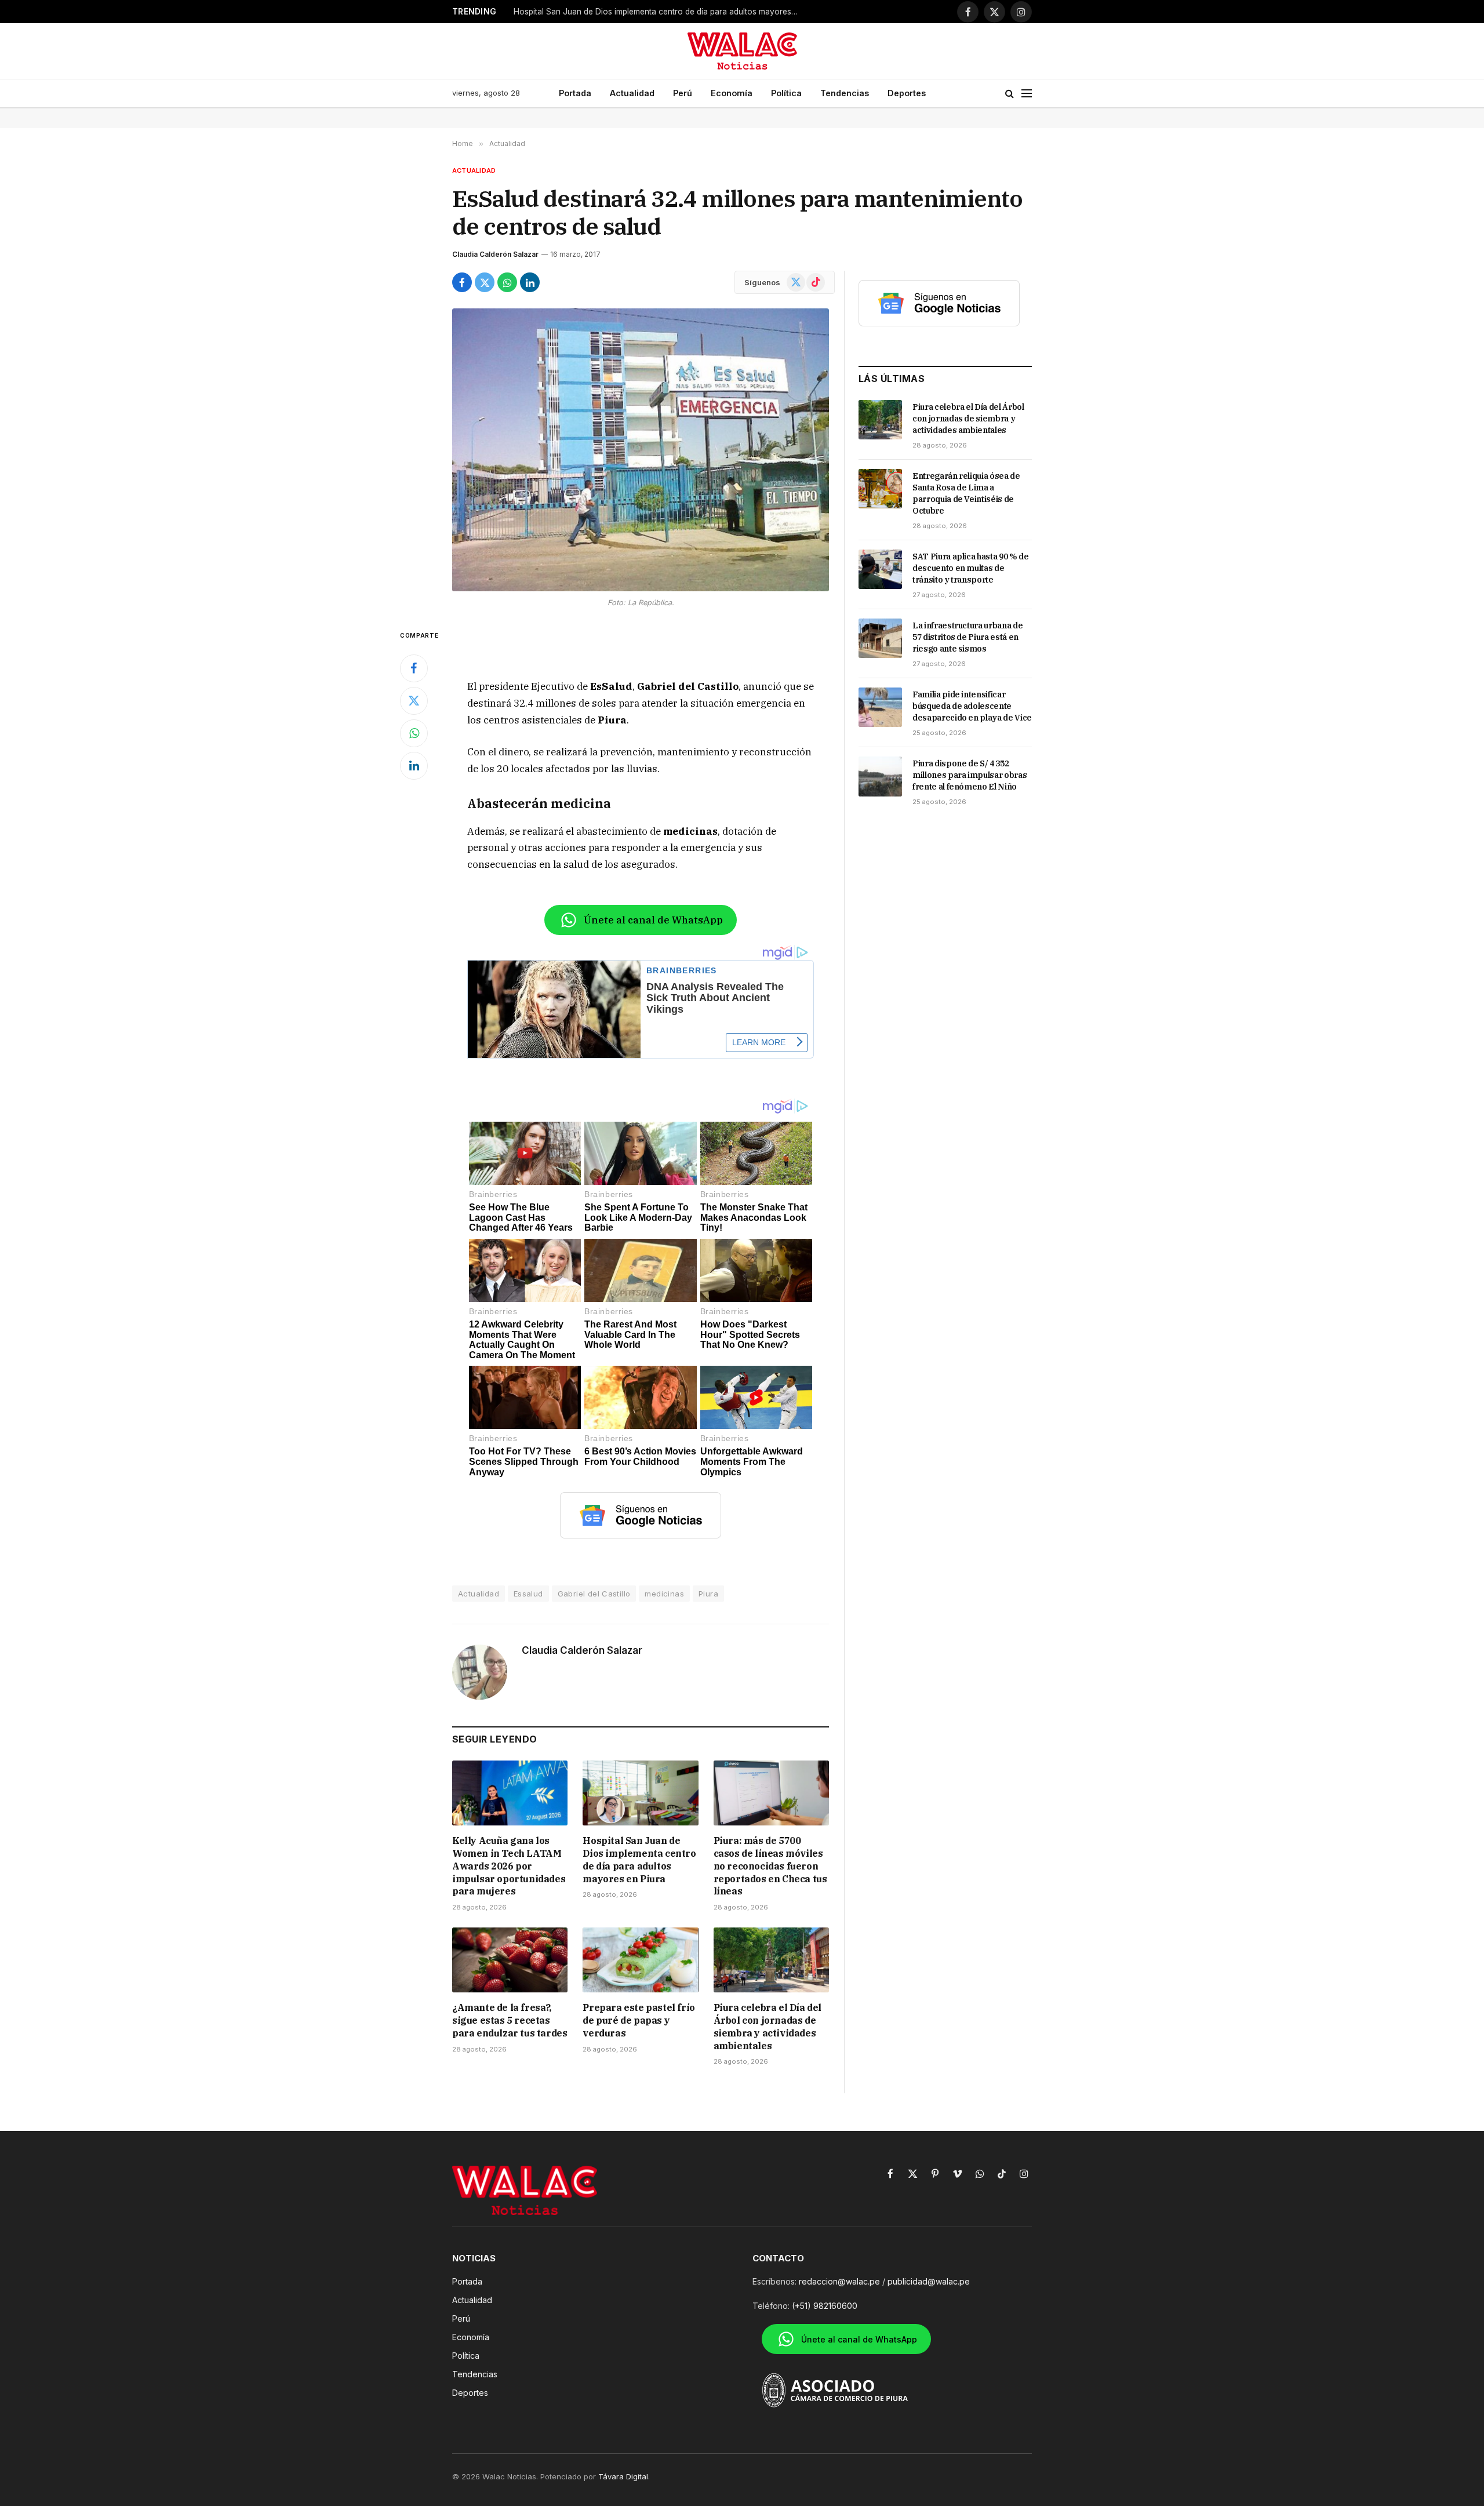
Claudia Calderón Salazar (495, 254)
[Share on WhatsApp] (507, 282)
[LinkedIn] (414, 766)
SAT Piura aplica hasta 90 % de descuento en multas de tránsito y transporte (971, 568)
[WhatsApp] (414, 733)
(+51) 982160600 (825, 2306)
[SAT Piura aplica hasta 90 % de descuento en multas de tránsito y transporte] (880, 569)
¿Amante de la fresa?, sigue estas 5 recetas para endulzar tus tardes (510, 2020)
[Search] (1010, 94)
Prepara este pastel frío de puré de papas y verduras (639, 2020)
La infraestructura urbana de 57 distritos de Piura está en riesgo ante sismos (967, 637)
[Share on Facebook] (462, 282)
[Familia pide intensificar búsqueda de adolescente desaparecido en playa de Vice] (880, 707)
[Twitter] (414, 701)
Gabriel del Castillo (594, 1594)
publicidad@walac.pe (929, 2281)
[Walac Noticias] (742, 51)
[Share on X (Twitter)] (485, 282)
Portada (575, 93)
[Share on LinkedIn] (530, 282)
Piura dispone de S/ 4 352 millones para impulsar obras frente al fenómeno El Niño (970, 775)
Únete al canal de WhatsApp (653, 920)
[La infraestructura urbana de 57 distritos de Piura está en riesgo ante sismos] (880, 638)
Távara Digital (623, 2476)
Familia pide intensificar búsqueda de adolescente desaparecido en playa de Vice (972, 706)
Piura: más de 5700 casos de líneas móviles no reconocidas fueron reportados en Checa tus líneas (770, 1866)
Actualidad (632, 93)
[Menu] (1027, 94)
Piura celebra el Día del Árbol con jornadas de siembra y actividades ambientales (768, 2026)
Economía (732, 93)
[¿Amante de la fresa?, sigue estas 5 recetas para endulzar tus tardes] (510, 1960)
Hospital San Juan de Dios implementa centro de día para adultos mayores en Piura (659, 12)
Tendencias (845, 93)
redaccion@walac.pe (839, 2281)
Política (786, 93)
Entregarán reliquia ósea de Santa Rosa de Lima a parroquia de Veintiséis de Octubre (966, 493)
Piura (708, 1594)
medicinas (664, 1594)
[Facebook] (414, 668)
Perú (683, 93)
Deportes (907, 93)
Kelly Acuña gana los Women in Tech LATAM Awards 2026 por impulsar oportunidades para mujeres (509, 1866)
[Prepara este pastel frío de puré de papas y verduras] (640, 1960)
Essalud (528, 1594)
